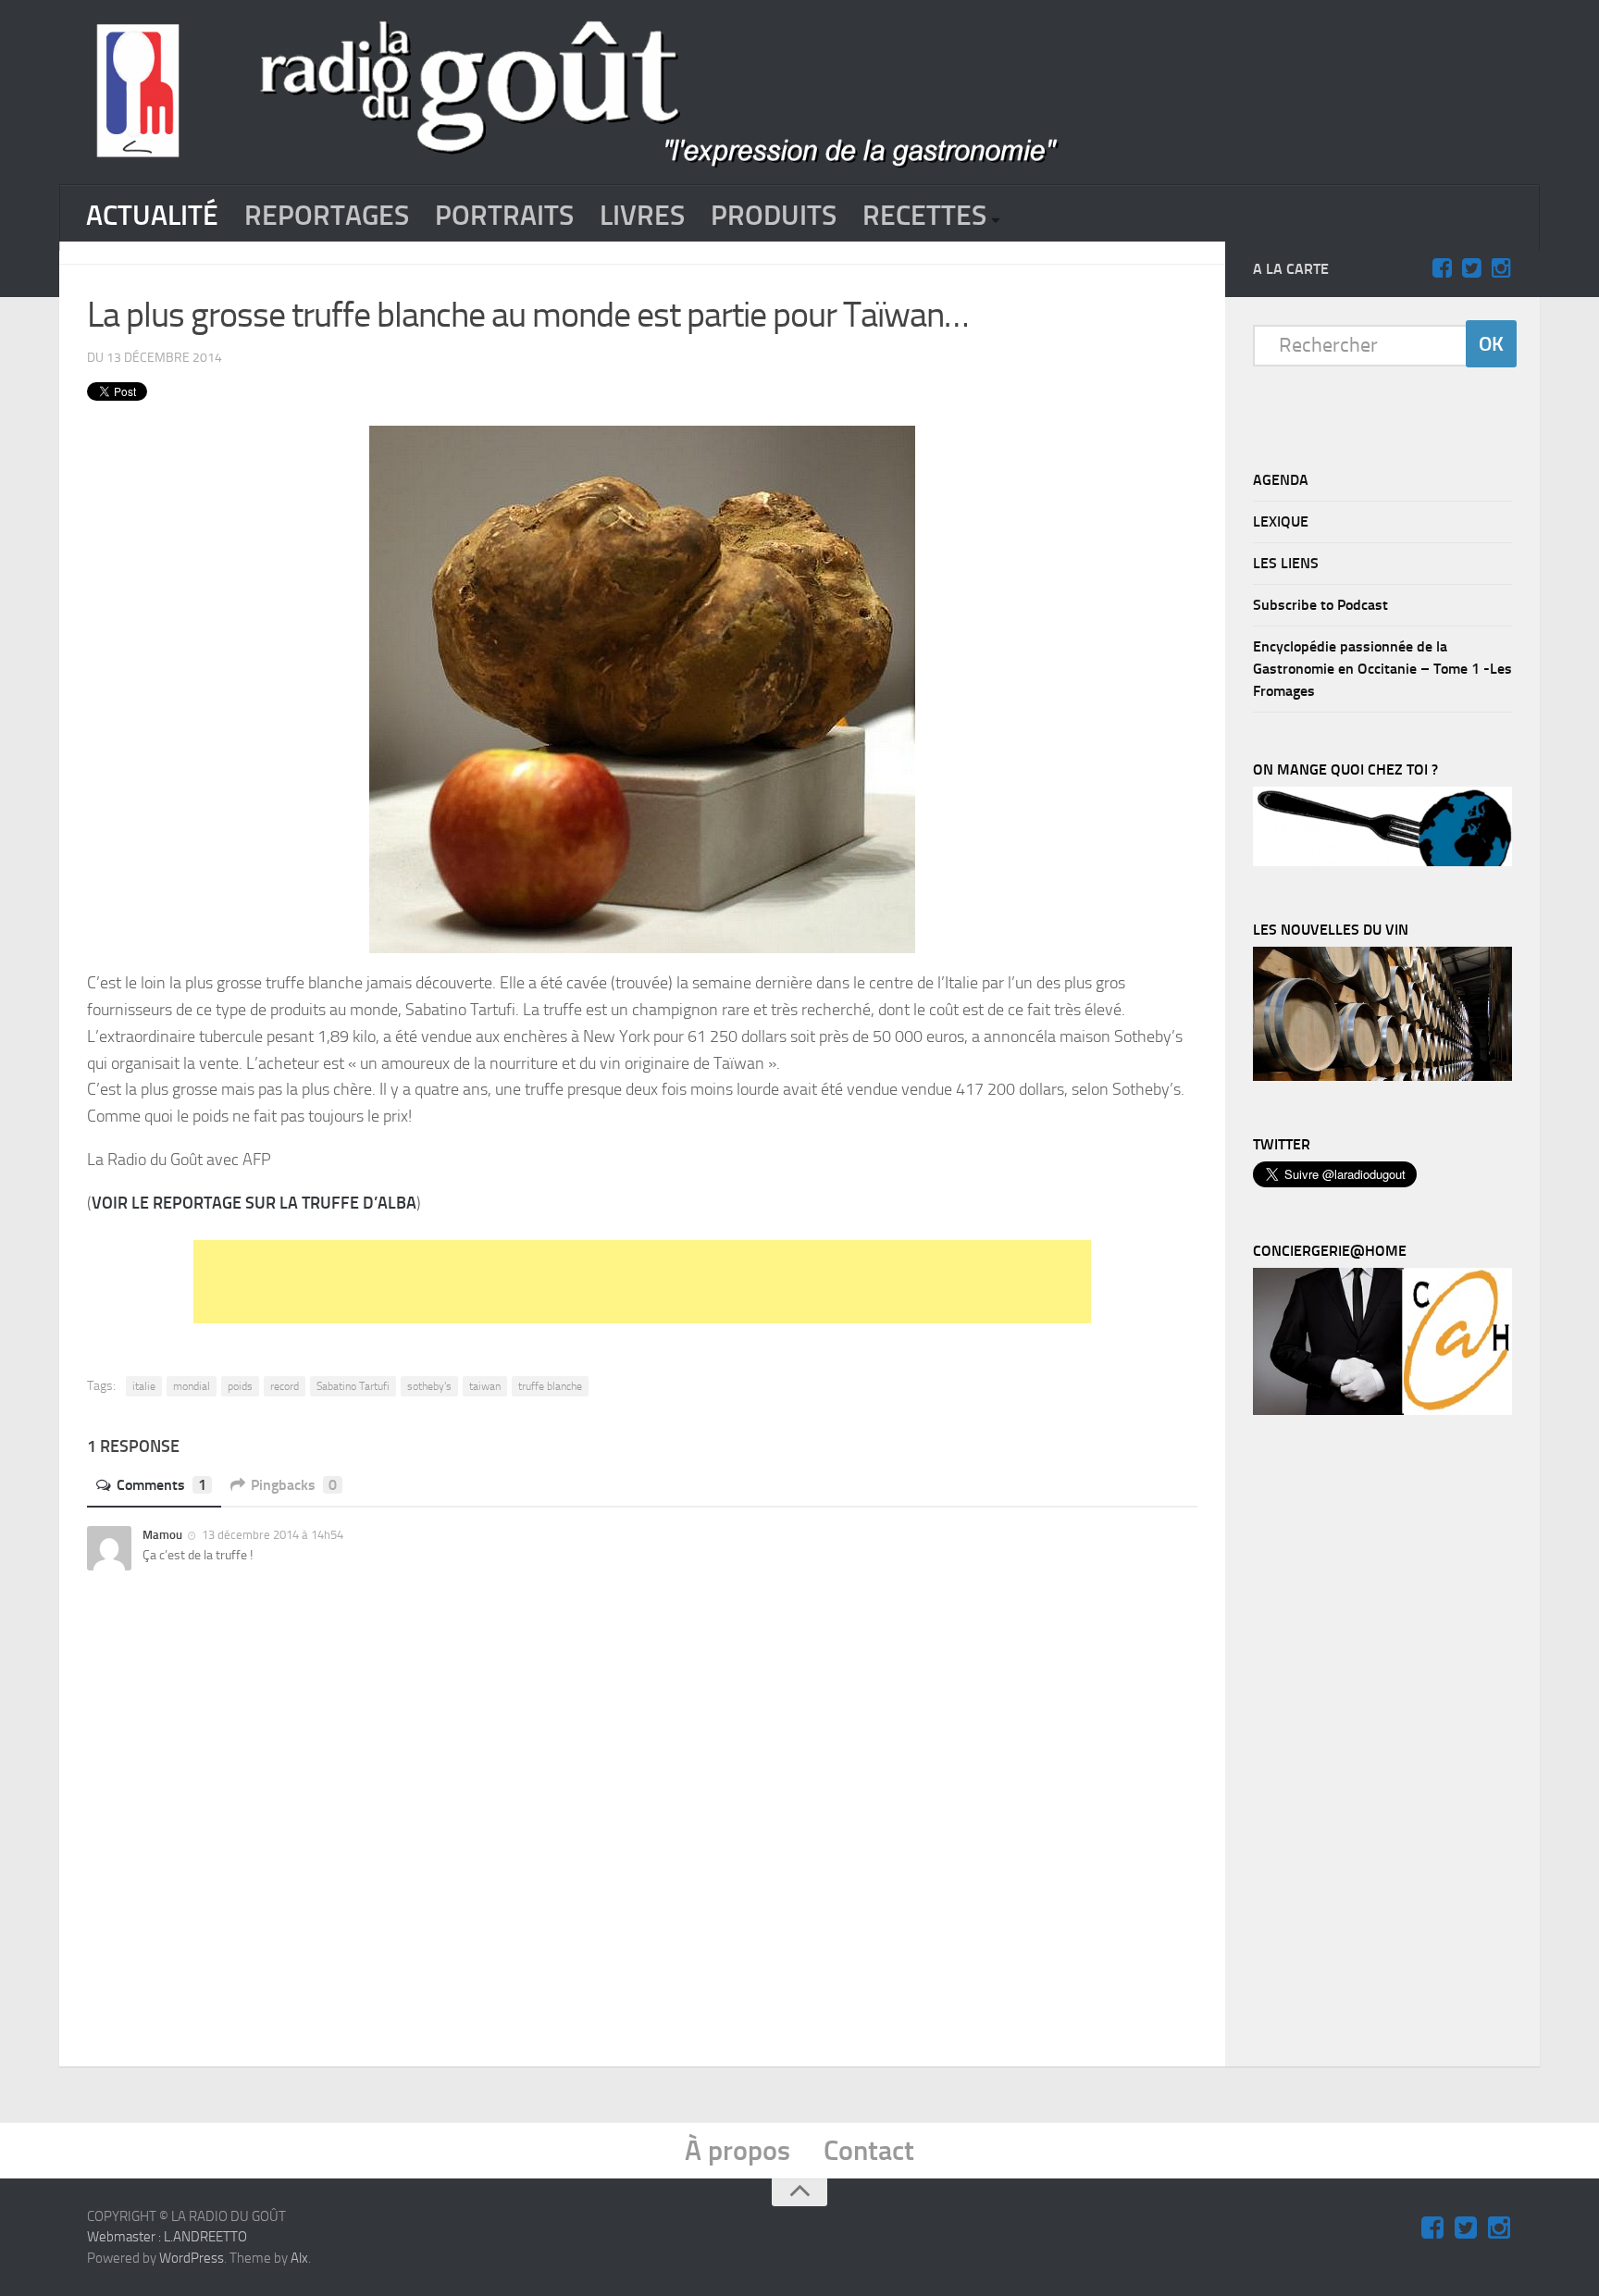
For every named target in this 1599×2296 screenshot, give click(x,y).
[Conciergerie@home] (1382, 1410)
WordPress (192, 2258)
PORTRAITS (504, 216)
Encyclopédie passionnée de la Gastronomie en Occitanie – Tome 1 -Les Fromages (1382, 669)
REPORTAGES (327, 216)
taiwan (485, 1386)
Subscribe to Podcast (1320, 605)
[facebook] (1442, 268)
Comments (161, 1485)
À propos (738, 2151)
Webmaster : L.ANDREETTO (167, 2237)
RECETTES (924, 216)
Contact (869, 2151)
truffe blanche (550, 1386)
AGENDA (1281, 480)
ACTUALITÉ (152, 216)
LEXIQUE (1281, 521)
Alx (299, 2258)
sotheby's (429, 1386)
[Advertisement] (642, 1282)
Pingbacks (294, 1485)
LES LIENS (1286, 563)
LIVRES (642, 216)
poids (240, 1386)
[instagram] (1501, 268)
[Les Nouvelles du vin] (1382, 1076)
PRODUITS (774, 216)
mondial (192, 1386)
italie (144, 1386)
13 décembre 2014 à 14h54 (271, 1535)
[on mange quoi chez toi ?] (1382, 862)
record (285, 1386)
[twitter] (1471, 268)
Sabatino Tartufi (353, 1386)
